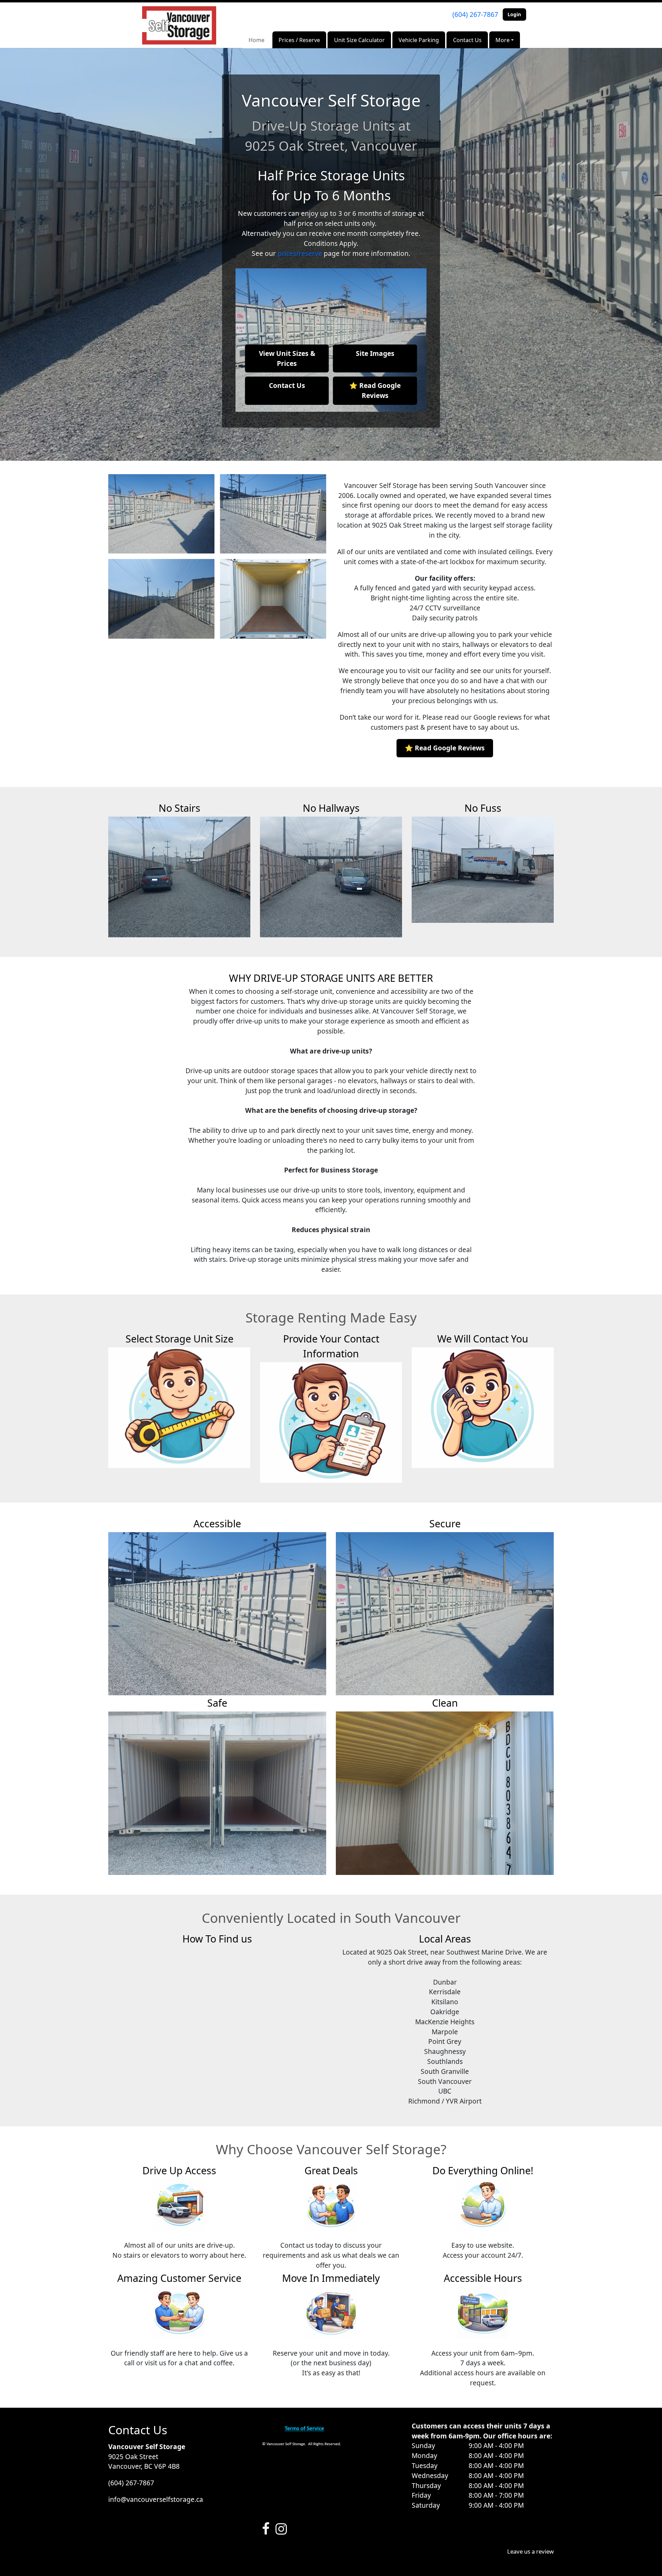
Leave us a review (530, 2551)
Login (514, 14)
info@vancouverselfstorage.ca (156, 2499)
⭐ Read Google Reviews (375, 390)
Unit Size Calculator (359, 40)
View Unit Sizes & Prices (287, 358)
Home (257, 40)
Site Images (375, 353)
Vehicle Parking (419, 40)
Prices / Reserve (299, 40)
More (503, 40)
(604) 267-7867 (475, 14)
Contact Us (467, 40)
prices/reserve (300, 253)
